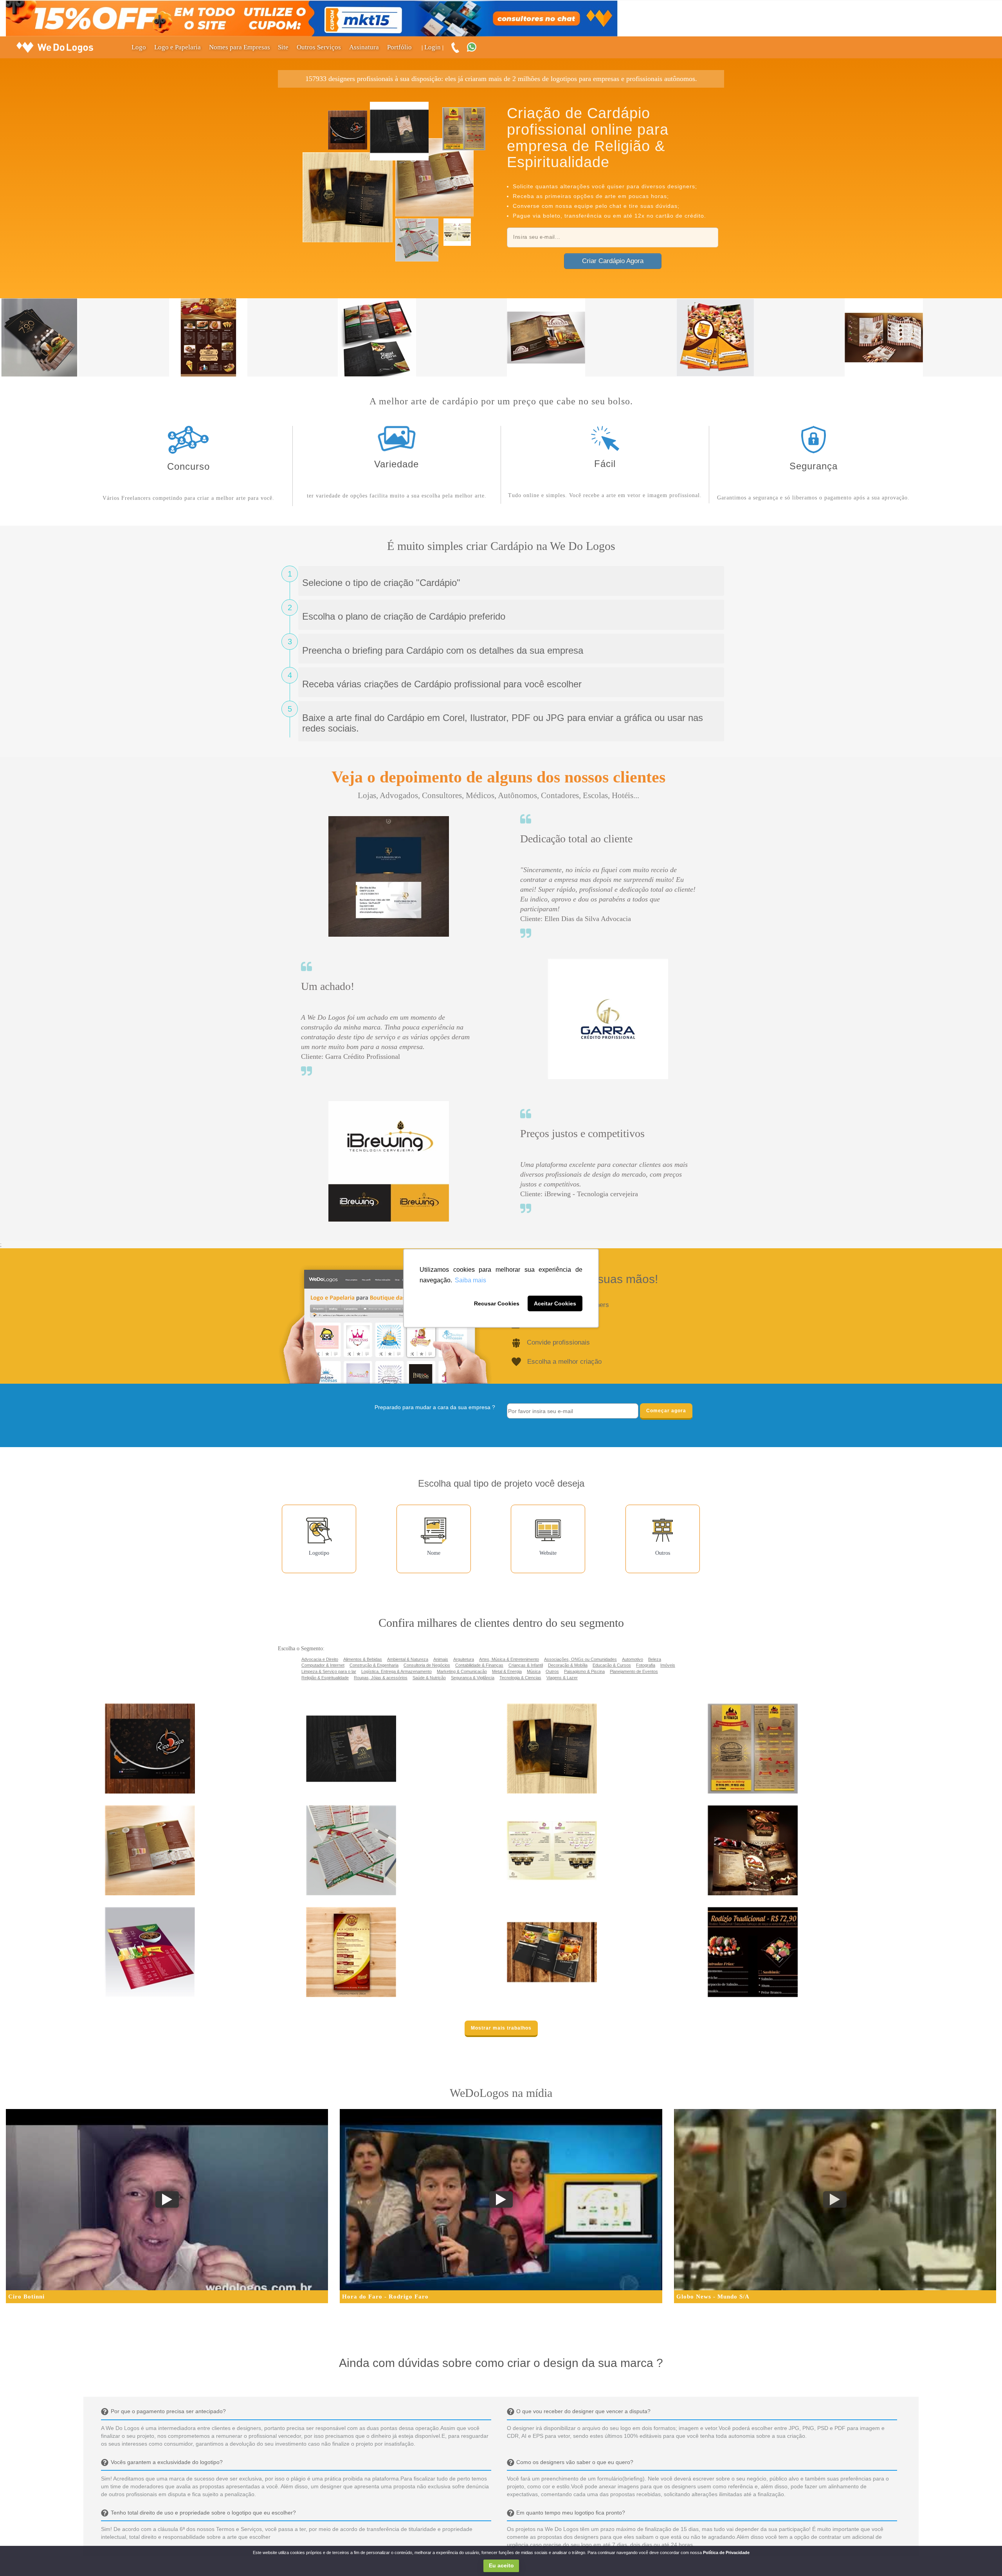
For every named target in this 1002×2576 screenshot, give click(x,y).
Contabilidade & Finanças (479, 1665)
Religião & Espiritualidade (325, 1678)
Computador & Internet (323, 1665)
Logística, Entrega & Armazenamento (396, 1671)
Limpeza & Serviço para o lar (329, 1671)
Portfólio (399, 47)
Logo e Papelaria (178, 47)
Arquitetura (464, 1659)
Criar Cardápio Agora (613, 261)
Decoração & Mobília (568, 1665)
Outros (552, 1671)
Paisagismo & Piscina (584, 1671)
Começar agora (666, 1411)
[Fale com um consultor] (476, 48)
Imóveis (668, 1665)
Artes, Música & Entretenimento (509, 1659)
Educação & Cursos (612, 1665)
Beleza (655, 1659)
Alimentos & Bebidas (363, 1659)
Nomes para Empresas (240, 47)
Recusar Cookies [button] (497, 1303)
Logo (139, 47)
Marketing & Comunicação (462, 1671)
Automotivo (633, 1659)
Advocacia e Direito (320, 1659)
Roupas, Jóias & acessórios (381, 1678)
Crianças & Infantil (526, 1665)
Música (534, 1671)
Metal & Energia (507, 1671)
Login (433, 47)
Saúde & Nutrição (429, 1678)
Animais (441, 1659)
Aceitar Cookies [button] (555, 1303)
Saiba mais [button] (470, 1280)
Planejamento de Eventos (634, 1671)
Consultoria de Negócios (427, 1665)
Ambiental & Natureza (408, 1659)
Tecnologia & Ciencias (520, 1678)
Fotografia (646, 1665)
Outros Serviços (319, 47)
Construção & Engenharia (374, 1665)
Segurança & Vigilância (473, 1678)
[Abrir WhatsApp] (20, 2556)
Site (283, 47)
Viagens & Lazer (562, 1678)
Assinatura (364, 47)
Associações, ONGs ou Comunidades (580, 1659)
